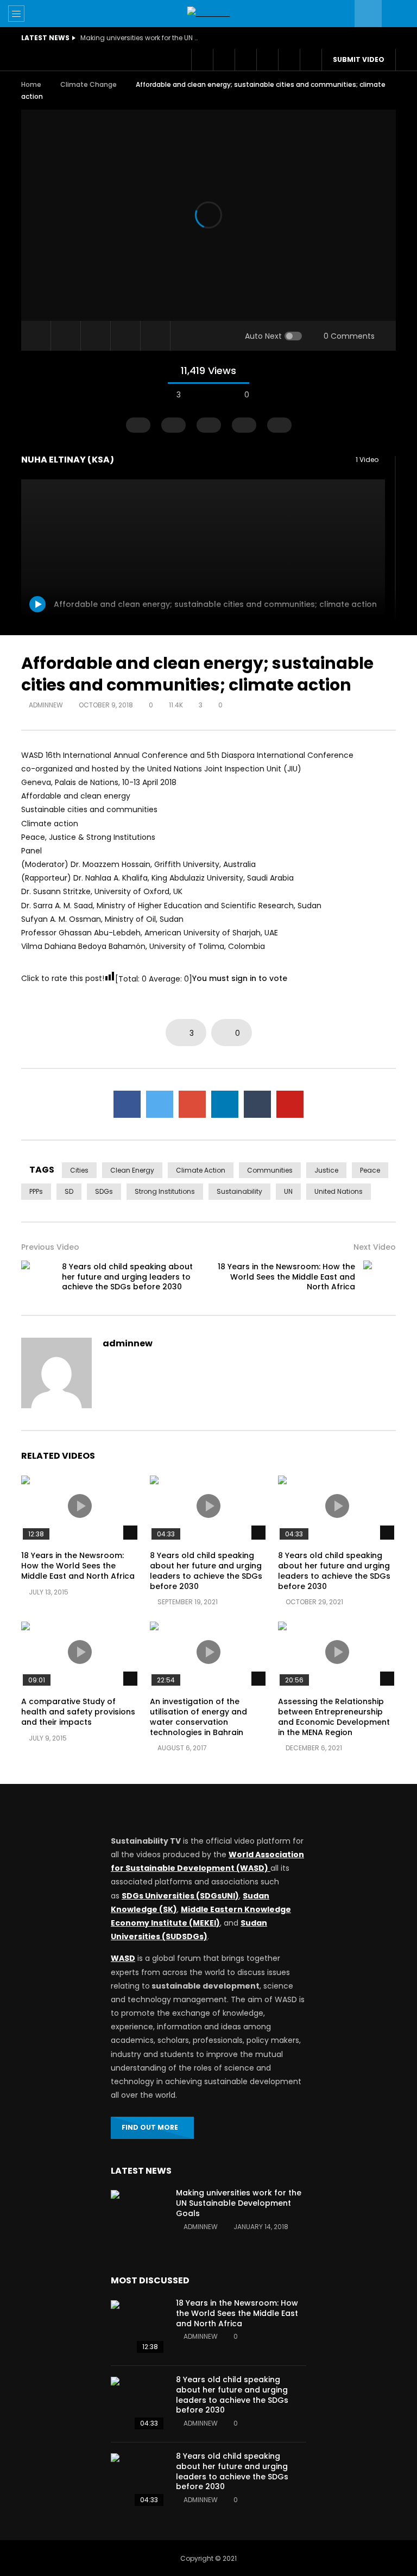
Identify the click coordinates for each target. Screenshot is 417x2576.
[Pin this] (290, 1104)
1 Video (368, 460)
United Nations (339, 1191)
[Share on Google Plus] (192, 1104)
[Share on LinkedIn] (225, 1104)
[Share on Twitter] (160, 1104)
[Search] (395, 14)
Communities (270, 1170)
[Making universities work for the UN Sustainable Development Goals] (138, 2217)
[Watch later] (245, 60)
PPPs (36, 1191)
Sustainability (239, 1191)
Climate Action (201, 1170)
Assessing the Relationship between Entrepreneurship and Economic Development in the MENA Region (334, 1717)
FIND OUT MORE (150, 2127)
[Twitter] (224, 60)
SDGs (104, 1191)
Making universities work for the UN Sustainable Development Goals (140, 38)
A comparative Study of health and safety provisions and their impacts (78, 1712)
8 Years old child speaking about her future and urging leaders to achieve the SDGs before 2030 (127, 1277)
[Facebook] (202, 60)
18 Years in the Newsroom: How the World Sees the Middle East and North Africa (286, 1277)
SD (69, 1191)
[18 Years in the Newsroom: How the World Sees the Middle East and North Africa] (380, 1277)
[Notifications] (267, 60)
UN (288, 1191)
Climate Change (89, 84)
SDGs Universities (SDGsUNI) (180, 1896)
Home (31, 84)
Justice (326, 1170)
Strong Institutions (165, 1191)
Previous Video (50, 1247)
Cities (79, 1170)
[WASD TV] (209, 13)
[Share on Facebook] (127, 1104)
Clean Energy (132, 1170)
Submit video (359, 59)
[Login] (289, 60)
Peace (370, 1170)
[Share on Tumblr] (257, 1104)
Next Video (375, 1247)
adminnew (46, 705)
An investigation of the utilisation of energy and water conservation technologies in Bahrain (198, 1717)
